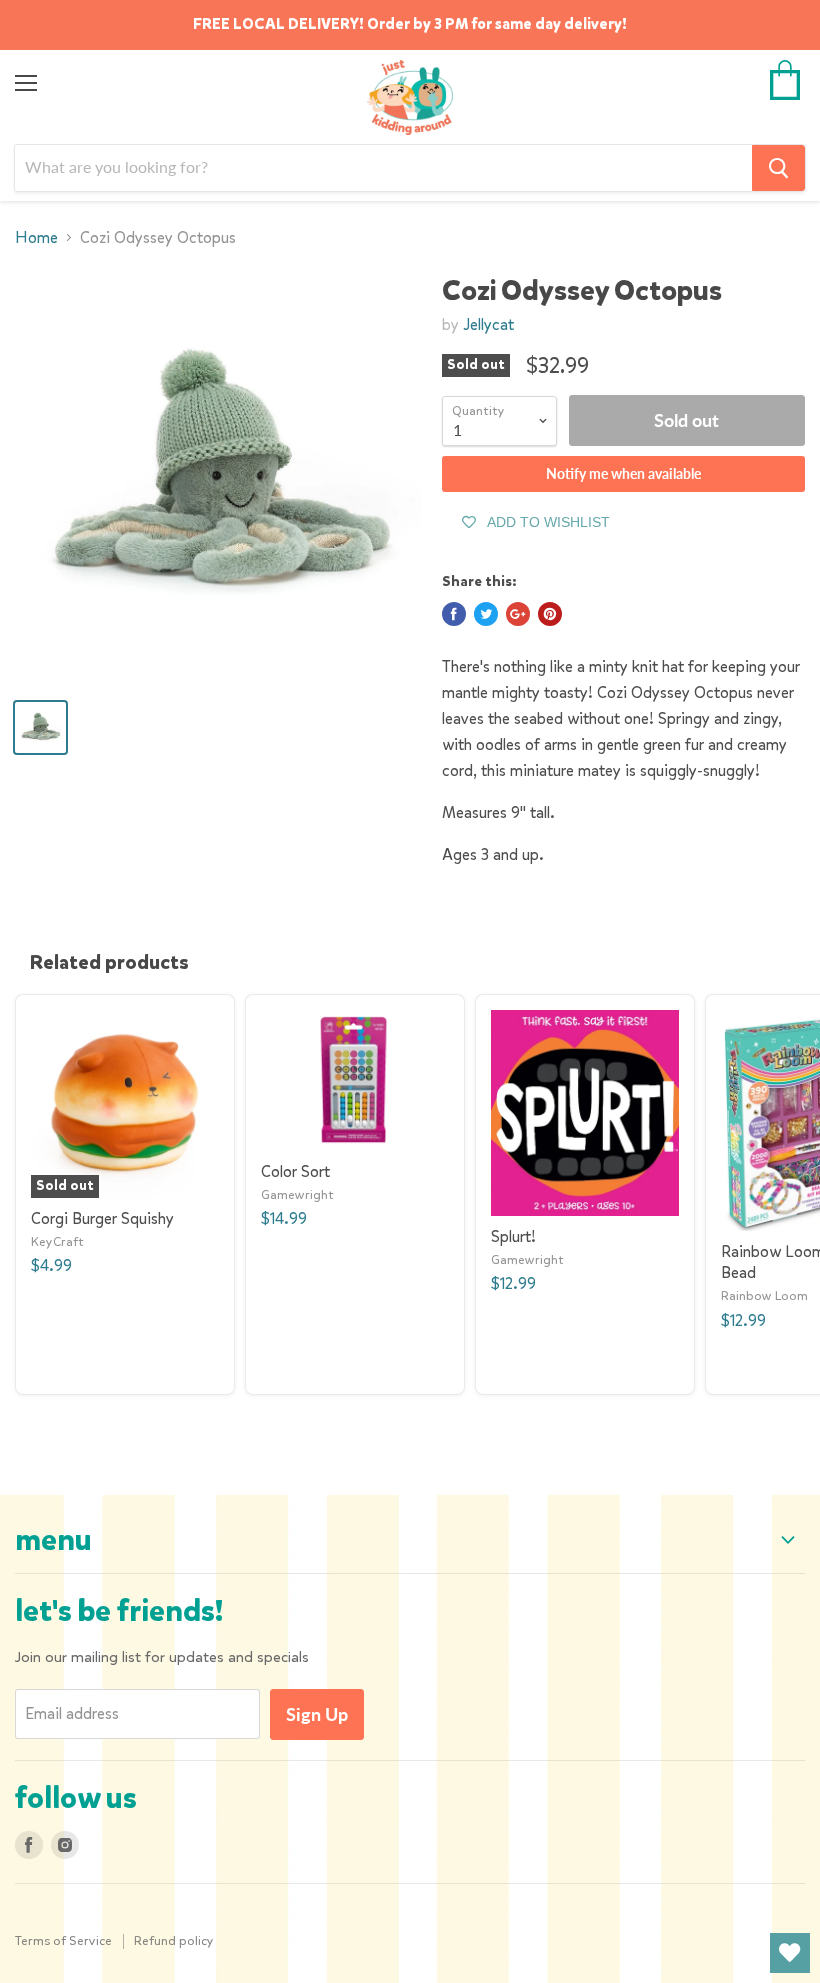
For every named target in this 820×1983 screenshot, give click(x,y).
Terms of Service (63, 1940)
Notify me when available (623, 473)
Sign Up (317, 1714)
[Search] (778, 168)
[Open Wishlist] (790, 1953)
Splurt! (513, 1236)
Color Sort (295, 1171)
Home (36, 238)
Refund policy (174, 1940)
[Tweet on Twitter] (486, 614)
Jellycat (488, 324)
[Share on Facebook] (454, 614)
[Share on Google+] (518, 614)
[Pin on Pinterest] (550, 614)
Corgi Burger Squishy (102, 1218)
